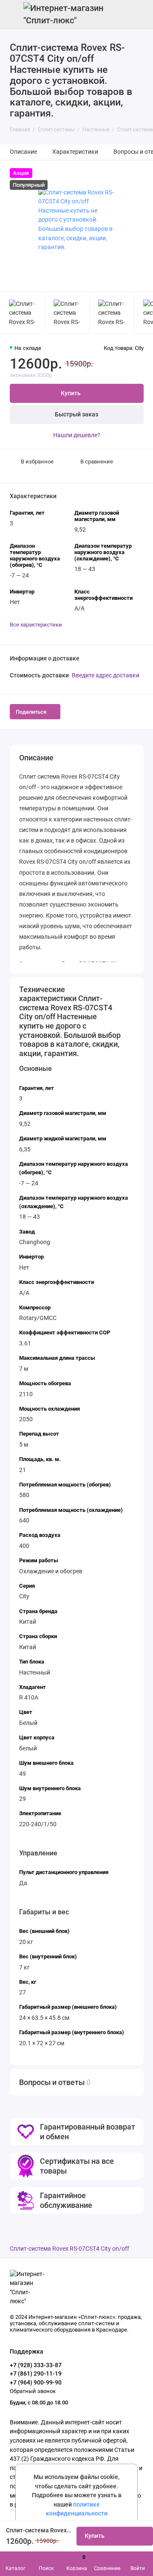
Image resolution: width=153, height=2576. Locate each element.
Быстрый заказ (76, 415)
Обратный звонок (33, 2391)
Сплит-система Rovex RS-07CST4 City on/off (69, 2249)
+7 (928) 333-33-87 (36, 2365)
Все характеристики (36, 625)
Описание (23, 152)
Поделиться (31, 712)
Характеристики (75, 152)
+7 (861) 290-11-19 (36, 2374)
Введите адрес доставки (106, 675)
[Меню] (14, 14)
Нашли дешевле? (77, 435)
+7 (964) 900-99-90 (36, 2382)
